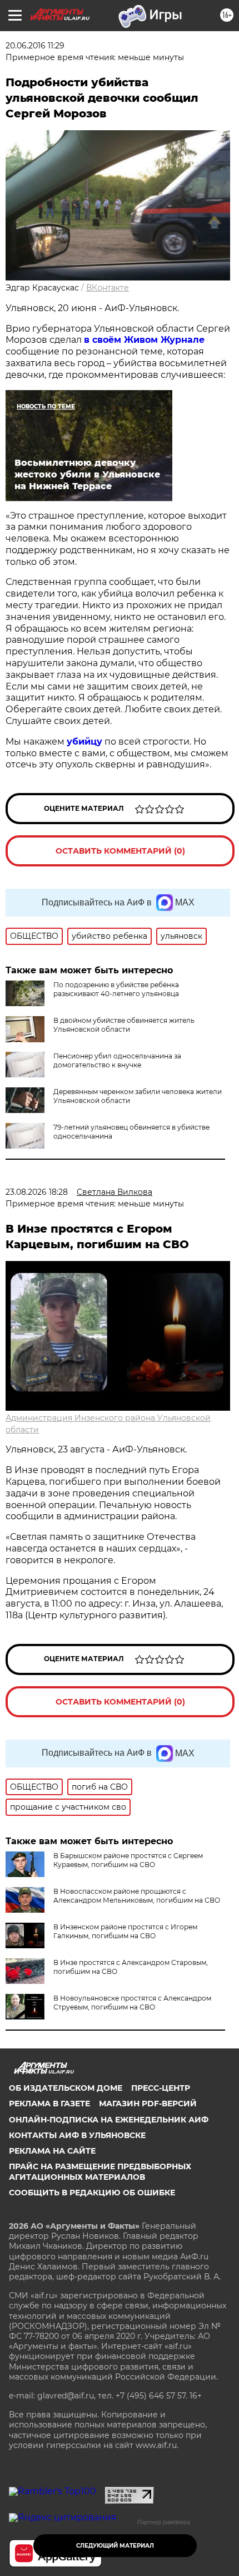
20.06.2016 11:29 (35, 46)
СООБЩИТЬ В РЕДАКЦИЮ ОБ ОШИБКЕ (92, 2193)
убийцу (84, 742)
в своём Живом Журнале (144, 340)
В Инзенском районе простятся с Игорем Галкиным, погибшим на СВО (125, 1931)
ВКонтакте (108, 288)
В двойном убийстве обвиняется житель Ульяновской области (124, 1025)
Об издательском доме (66, 2088)
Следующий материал (115, 2546)
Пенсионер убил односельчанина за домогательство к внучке (117, 1060)
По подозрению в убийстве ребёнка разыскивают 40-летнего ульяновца (116, 989)
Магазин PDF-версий (148, 2104)
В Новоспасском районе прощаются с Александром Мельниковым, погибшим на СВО (137, 1896)
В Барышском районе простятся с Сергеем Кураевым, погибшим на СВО (128, 1860)
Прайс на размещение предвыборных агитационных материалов (100, 2171)
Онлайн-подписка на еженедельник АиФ (109, 2120)
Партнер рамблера (164, 2522)
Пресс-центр (161, 2088)
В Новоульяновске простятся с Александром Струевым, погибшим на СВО (132, 2003)
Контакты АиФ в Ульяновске (77, 2135)
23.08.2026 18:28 (37, 1192)
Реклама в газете (49, 2104)
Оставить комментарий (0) (120, 851)
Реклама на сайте (52, 2151)
